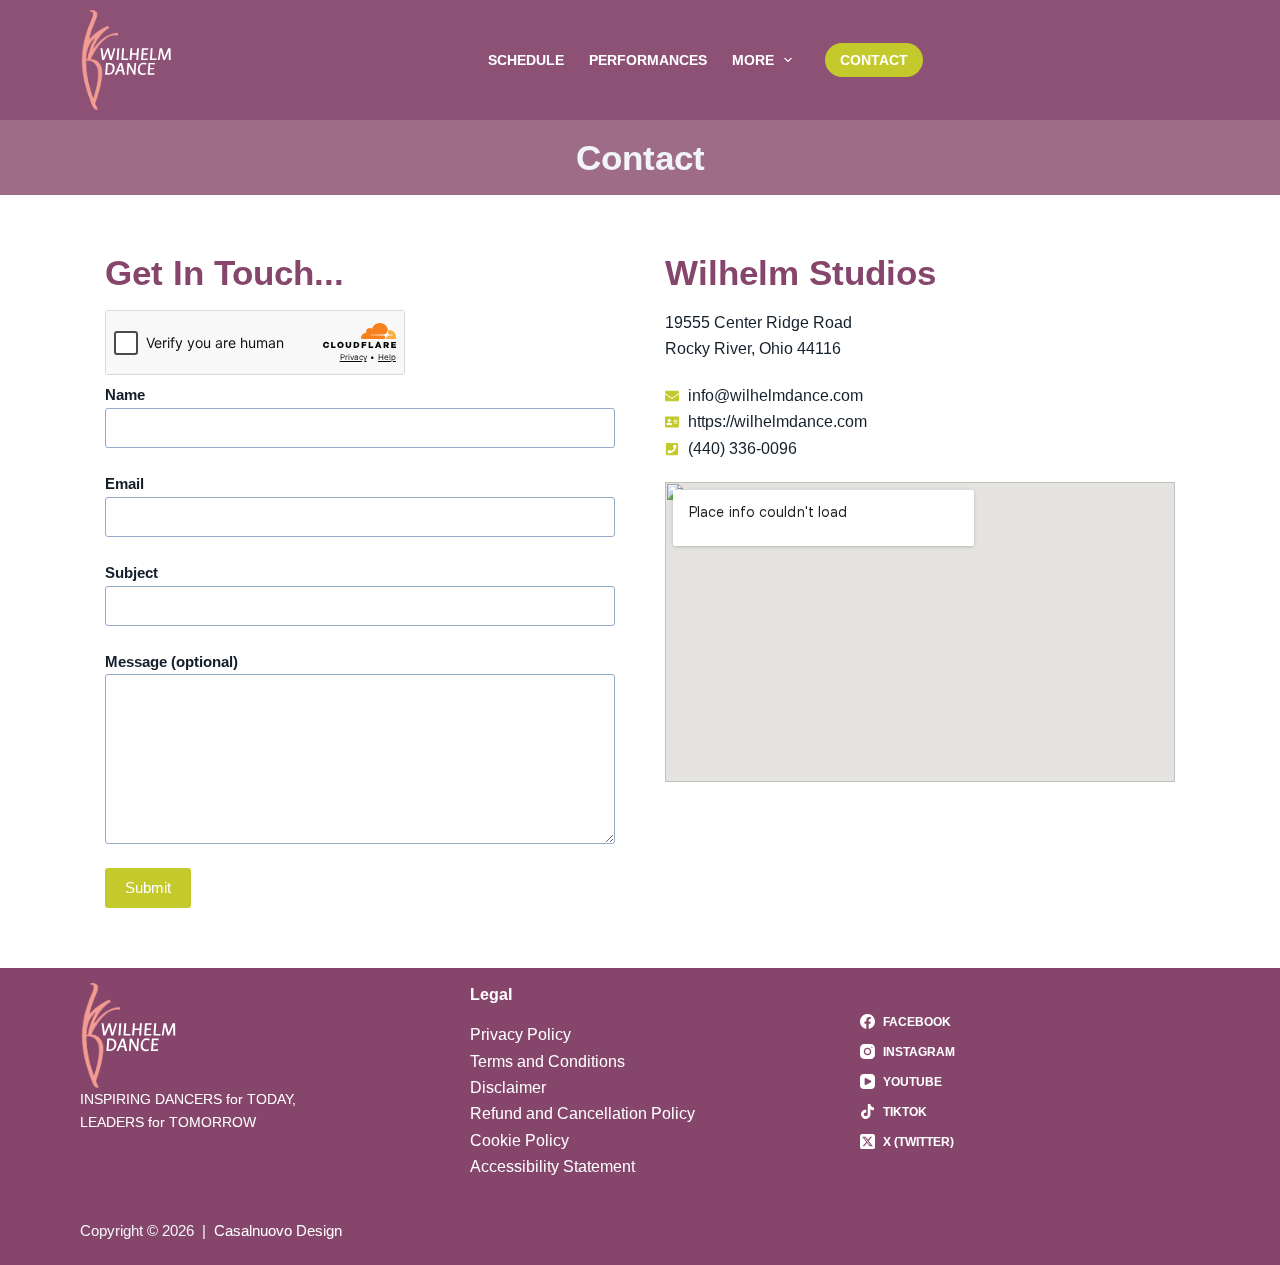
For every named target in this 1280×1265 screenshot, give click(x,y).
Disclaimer (508, 1087)
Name (125, 394)
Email (124, 483)
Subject (131, 572)
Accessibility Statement (552, 1166)
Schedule (526, 60)
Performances (648, 60)
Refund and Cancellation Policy (582, 1113)
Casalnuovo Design (278, 1230)
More (753, 60)
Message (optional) (171, 661)
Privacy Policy (520, 1034)
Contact (874, 60)
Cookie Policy (519, 1140)
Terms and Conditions (547, 1061)
